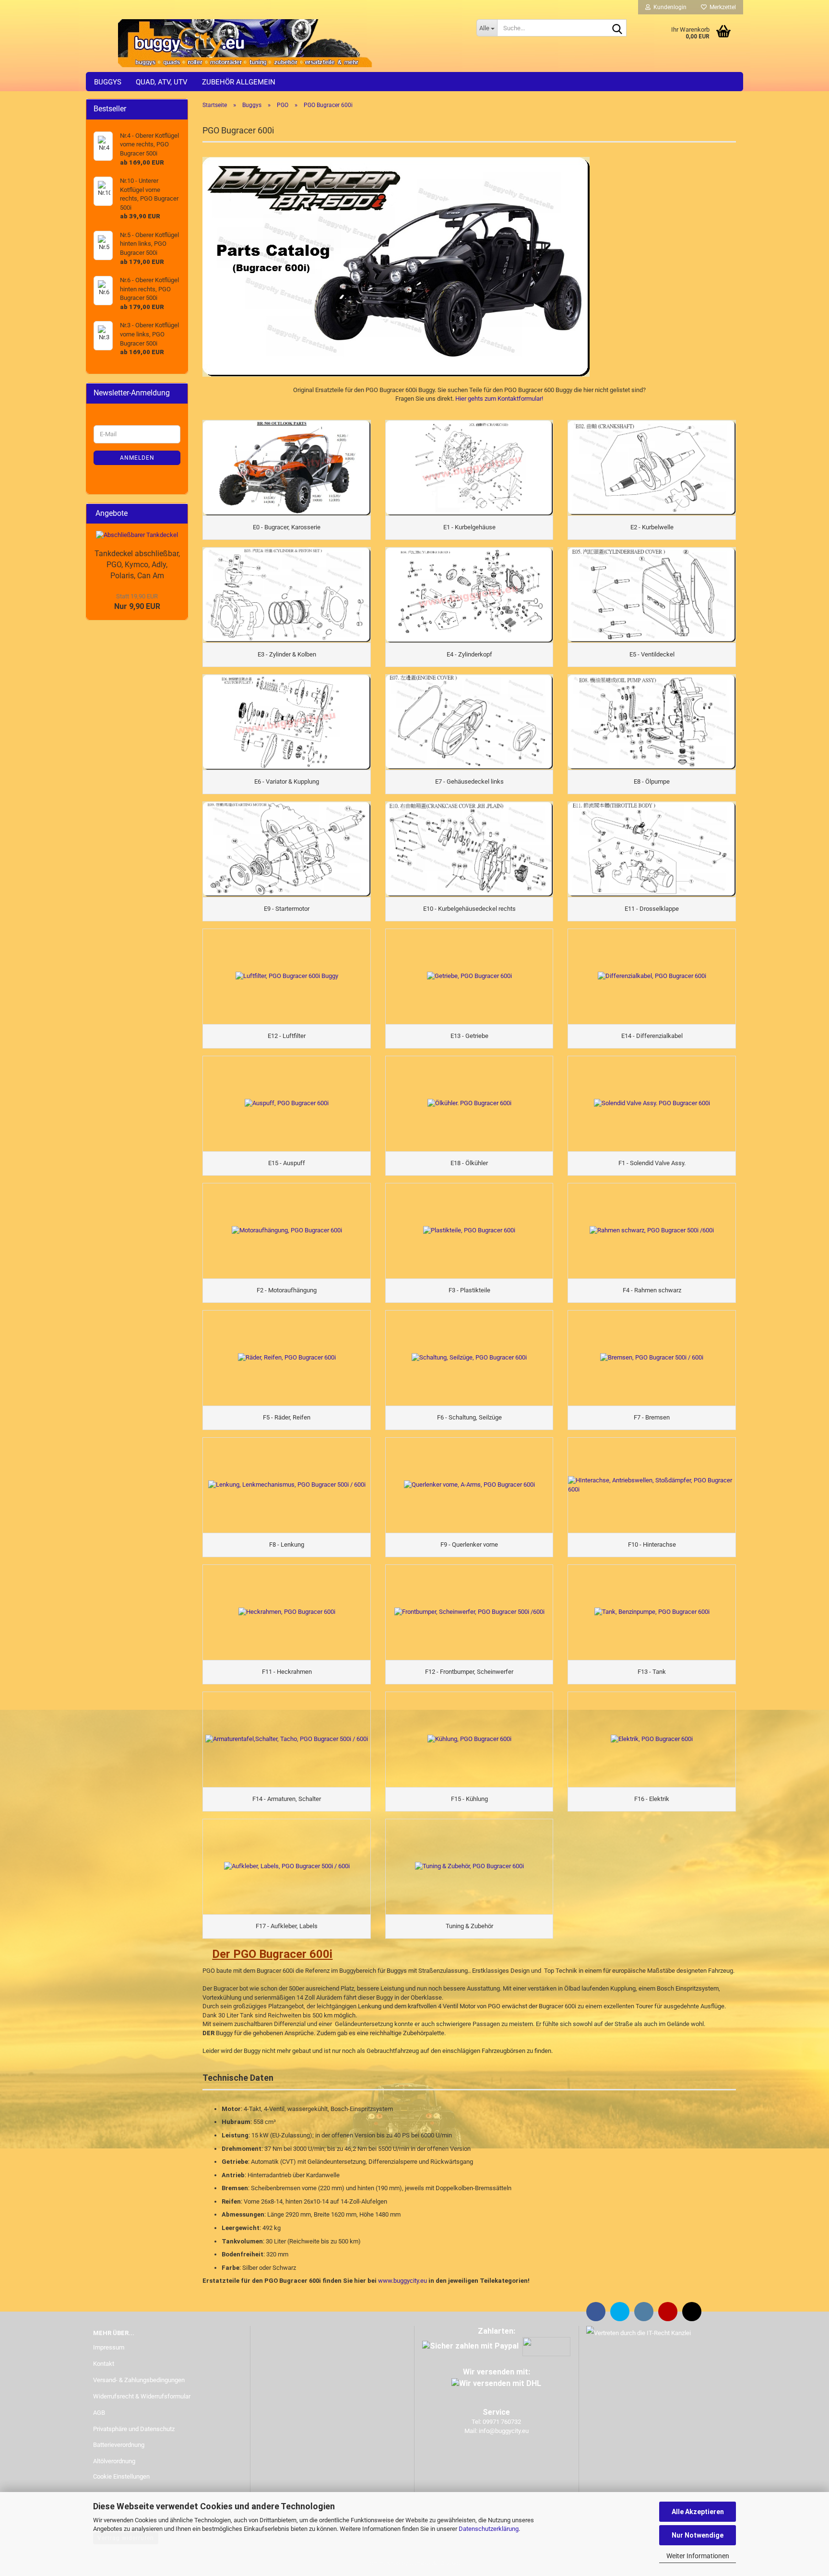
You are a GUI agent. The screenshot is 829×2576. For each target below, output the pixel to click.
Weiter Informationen (698, 2556)
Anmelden (137, 458)
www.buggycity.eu (403, 2281)
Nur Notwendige (698, 2535)
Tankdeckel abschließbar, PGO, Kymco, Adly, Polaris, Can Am (137, 565)
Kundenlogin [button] (669, 7)
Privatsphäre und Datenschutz (134, 2429)
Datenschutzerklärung (489, 2529)
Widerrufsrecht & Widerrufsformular (142, 2396)
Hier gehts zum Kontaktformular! (499, 399)
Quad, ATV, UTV (162, 82)
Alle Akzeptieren (698, 2512)
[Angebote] (178, 514)
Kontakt (104, 2364)
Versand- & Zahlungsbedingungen (139, 2380)
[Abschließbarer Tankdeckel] (137, 535)
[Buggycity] (278, 43)
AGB (99, 2413)
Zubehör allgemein (239, 82)
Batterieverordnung (119, 2445)
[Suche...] (617, 28)
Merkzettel (721, 7)
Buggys (108, 82)
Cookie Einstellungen (121, 2476)
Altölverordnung (114, 2461)
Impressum (109, 2347)
